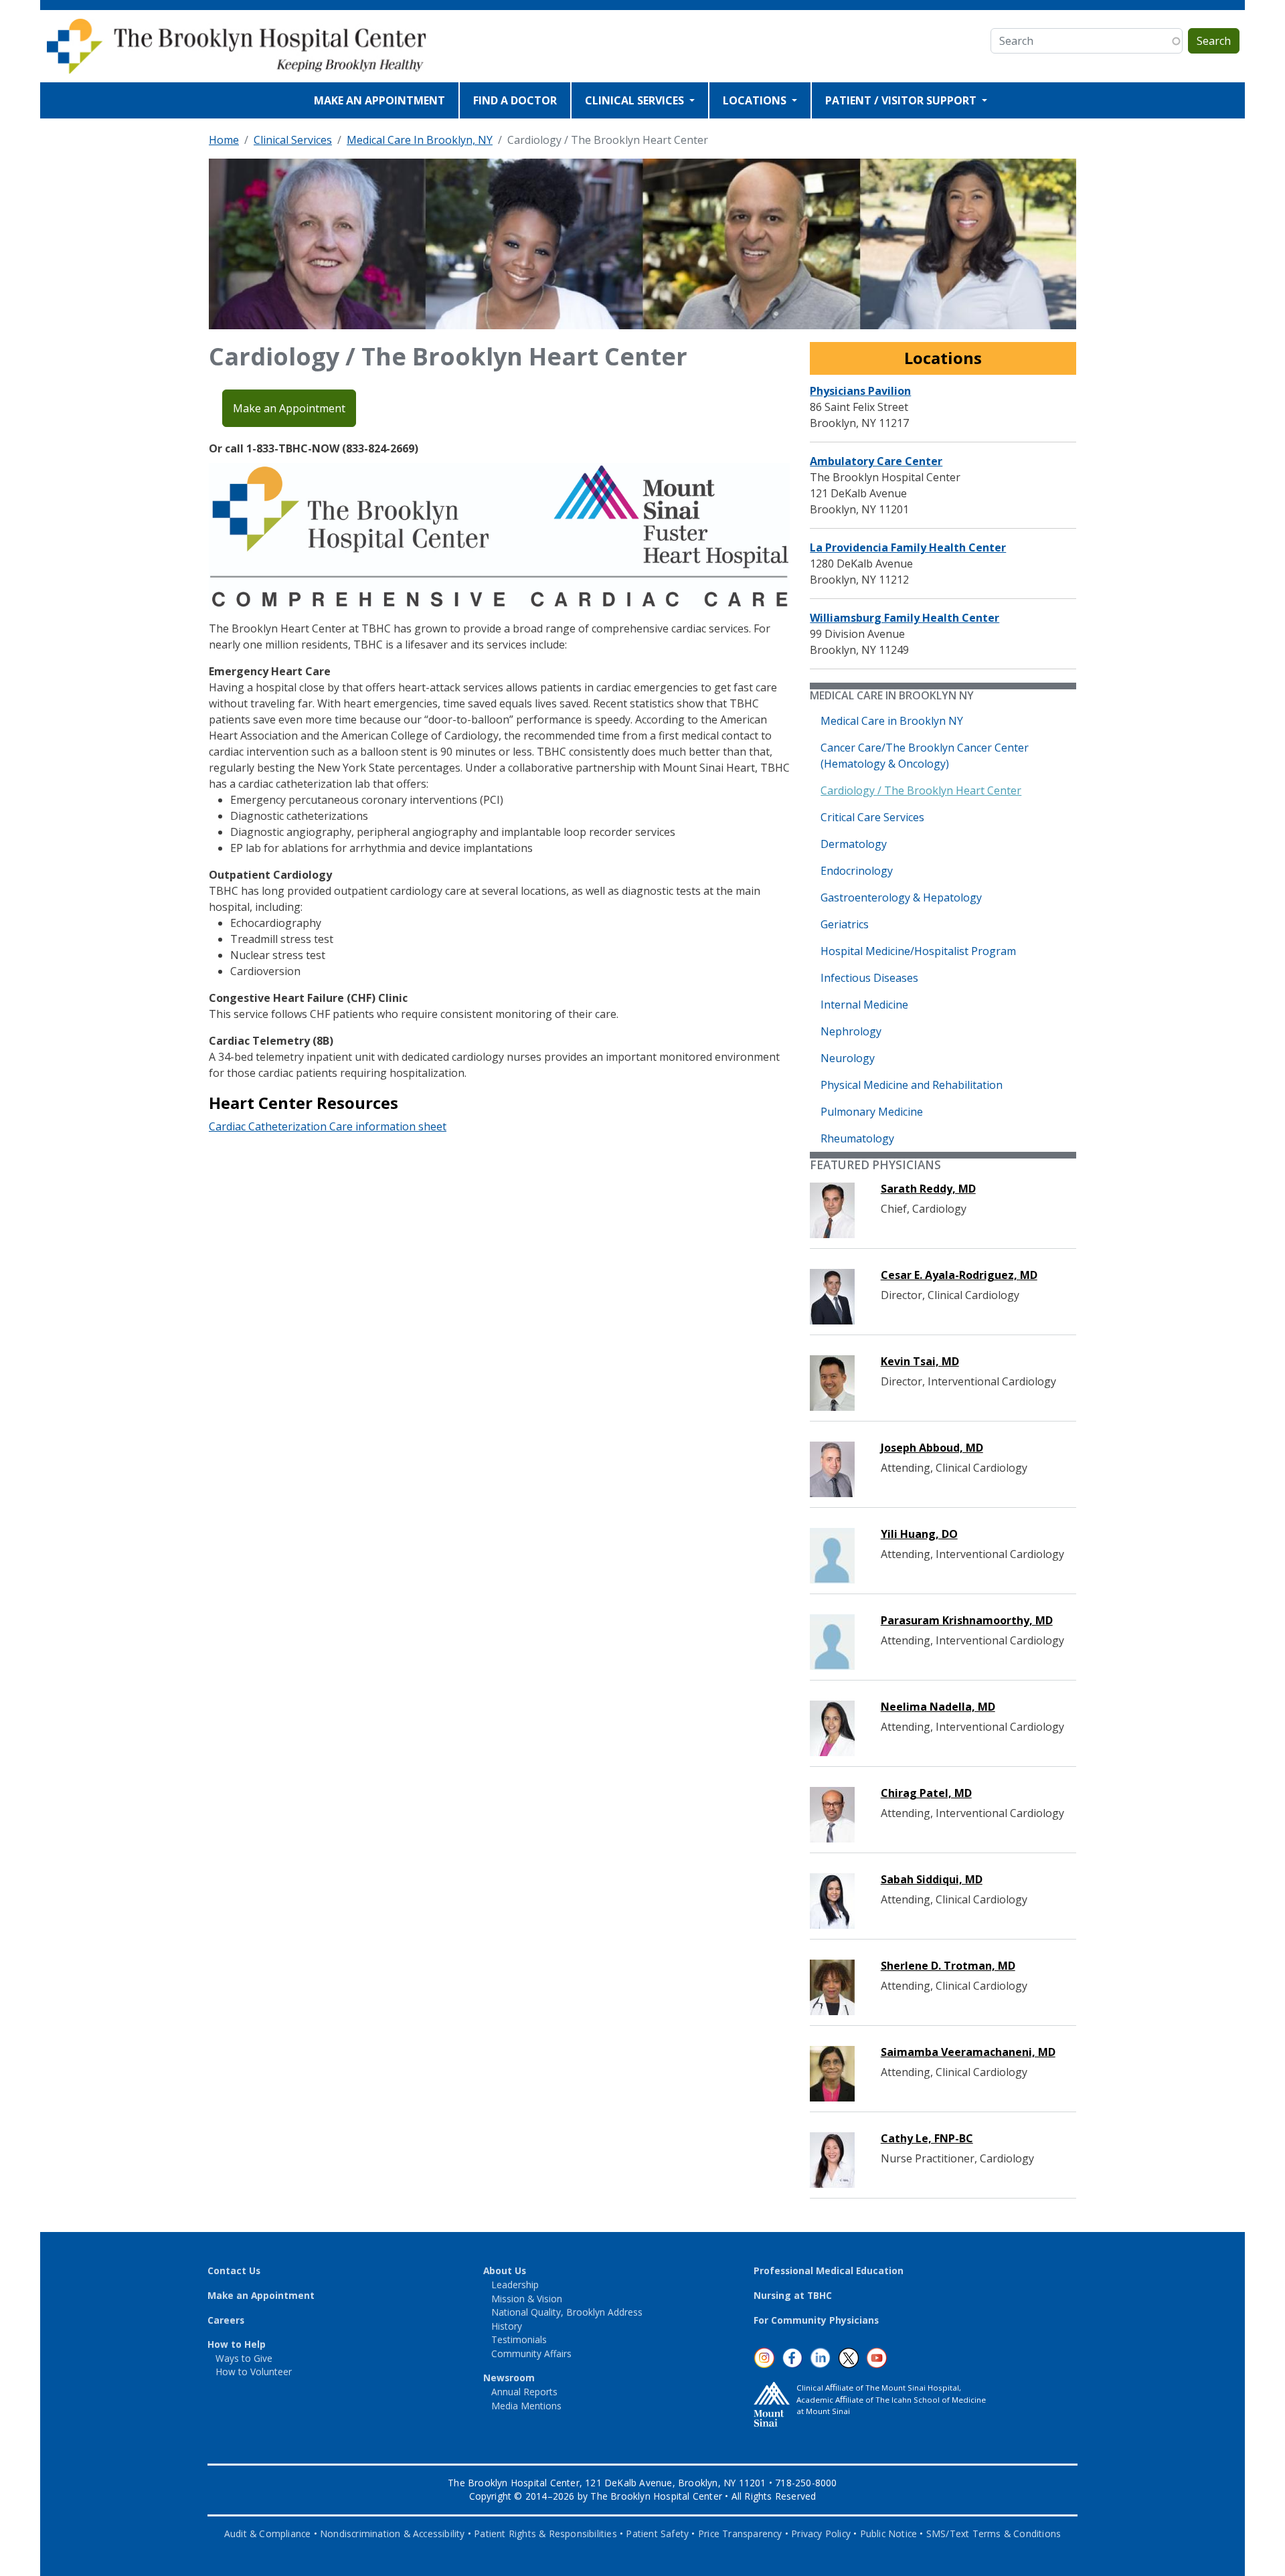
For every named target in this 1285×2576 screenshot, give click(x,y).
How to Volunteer (254, 2372)
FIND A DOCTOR (515, 100)
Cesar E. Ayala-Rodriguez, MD (959, 1275)
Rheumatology (857, 1138)
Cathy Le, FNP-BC (927, 2138)
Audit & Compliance (268, 2534)
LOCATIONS (756, 100)
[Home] (246, 46)
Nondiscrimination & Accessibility (393, 2534)
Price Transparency (740, 2534)
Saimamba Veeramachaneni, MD (968, 2052)
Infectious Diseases (869, 978)
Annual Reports (524, 2392)
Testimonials (519, 2339)
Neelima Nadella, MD (938, 1707)
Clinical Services (293, 140)
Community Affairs (531, 2353)
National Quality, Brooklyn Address (567, 2312)
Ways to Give (244, 2358)
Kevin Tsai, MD (920, 1361)
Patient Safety (657, 2534)
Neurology (848, 1058)
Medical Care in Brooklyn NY (892, 721)
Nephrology (851, 1031)
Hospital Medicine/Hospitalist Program (918, 951)
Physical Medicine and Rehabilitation (912, 1085)
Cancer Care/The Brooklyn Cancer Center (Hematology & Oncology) (925, 756)
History (507, 2326)
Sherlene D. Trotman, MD (948, 1966)
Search (1214, 41)
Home (224, 140)
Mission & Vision (527, 2299)
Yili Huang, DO (919, 1534)
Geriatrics (845, 924)
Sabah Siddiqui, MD (932, 1879)
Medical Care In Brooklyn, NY (420, 140)
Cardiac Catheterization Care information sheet (328, 1126)
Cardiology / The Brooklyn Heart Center (921, 790)
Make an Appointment (289, 408)
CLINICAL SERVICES (636, 100)
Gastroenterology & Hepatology (901, 897)
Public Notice (889, 2534)
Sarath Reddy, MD (928, 1189)
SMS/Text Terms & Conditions (994, 2534)
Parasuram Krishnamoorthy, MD (967, 1620)
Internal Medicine (864, 1005)
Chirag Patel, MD (926, 1793)
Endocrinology (857, 871)
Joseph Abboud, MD (932, 1448)
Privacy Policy (821, 2534)
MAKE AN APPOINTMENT (379, 100)
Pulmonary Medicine (872, 1112)
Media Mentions (526, 2406)
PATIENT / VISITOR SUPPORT (902, 100)
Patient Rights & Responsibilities (545, 2534)
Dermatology (854, 844)
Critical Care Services (872, 817)
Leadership (515, 2285)
